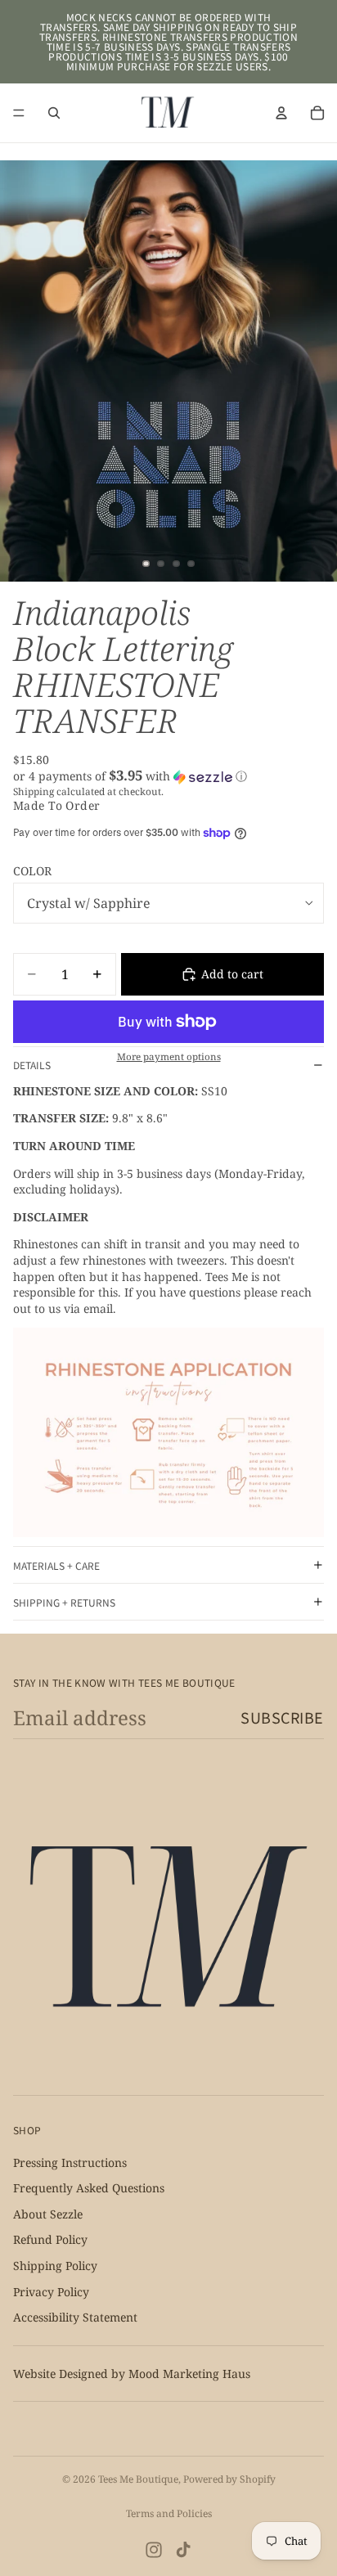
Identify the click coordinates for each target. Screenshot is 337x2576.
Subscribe (282, 1717)
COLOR (32, 871)
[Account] (281, 113)
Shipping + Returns (64, 1602)
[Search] (54, 113)
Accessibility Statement (75, 2317)
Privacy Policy (51, 2291)
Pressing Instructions (70, 2162)
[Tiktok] (183, 2550)
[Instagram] (154, 2550)
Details (32, 1065)
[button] (168, 776)
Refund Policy (50, 2239)
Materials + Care (56, 1565)
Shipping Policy (55, 2266)
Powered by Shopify (229, 2479)
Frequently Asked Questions (89, 2188)
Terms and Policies (169, 2513)
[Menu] (19, 113)
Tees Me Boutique (138, 2479)
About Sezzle (48, 2214)
